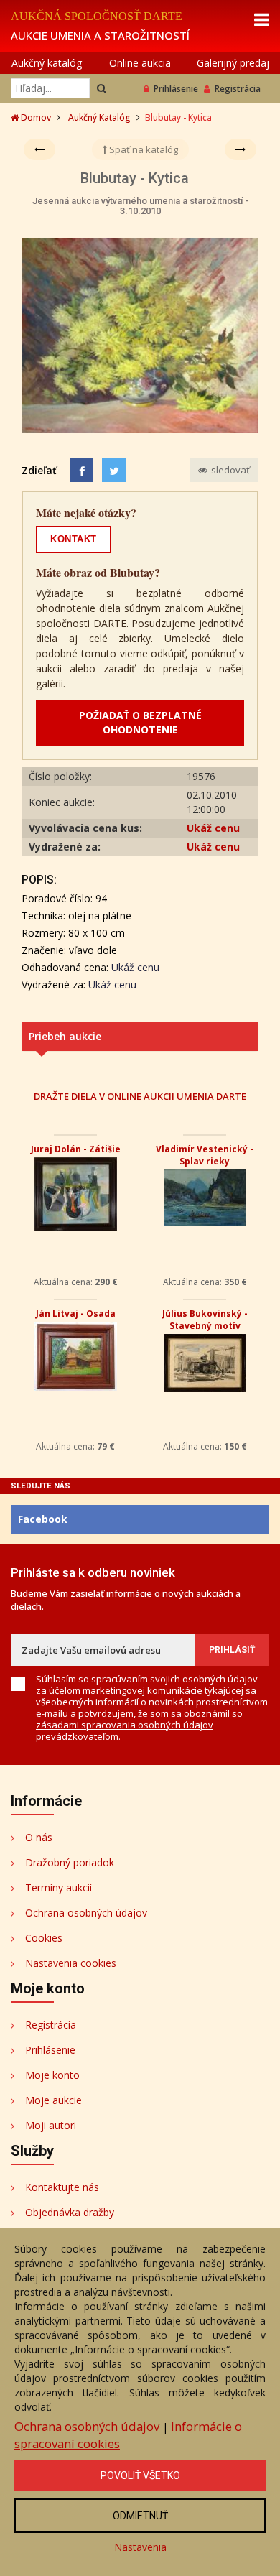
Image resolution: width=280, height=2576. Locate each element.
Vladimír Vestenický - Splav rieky (205, 1155)
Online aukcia (140, 63)
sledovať (229, 470)
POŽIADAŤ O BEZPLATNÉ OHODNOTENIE (140, 722)
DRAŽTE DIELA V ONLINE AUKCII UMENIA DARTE (140, 1096)
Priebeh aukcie (65, 1036)
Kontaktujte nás (62, 2187)
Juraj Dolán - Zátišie (76, 1149)
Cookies (44, 1938)
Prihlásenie (176, 89)
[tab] (140, 1037)
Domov (35, 117)
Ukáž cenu (213, 828)
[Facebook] (81, 470)
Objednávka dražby (70, 2212)
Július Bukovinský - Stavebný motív (205, 1320)
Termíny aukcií (59, 1887)
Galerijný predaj (233, 63)
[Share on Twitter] (114, 470)
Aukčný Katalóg (99, 117)
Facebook (43, 1519)
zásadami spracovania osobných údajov (125, 1725)
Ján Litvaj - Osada (76, 1314)
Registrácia (238, 89)
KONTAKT (74, 539)
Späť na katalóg (143, 149)
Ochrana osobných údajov (86, 1913)
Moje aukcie (53, 2100)
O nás (39, 1837)
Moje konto (52, 2075)
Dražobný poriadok (70, 1862)
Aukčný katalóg (47, 63)
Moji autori (51, 2125)
